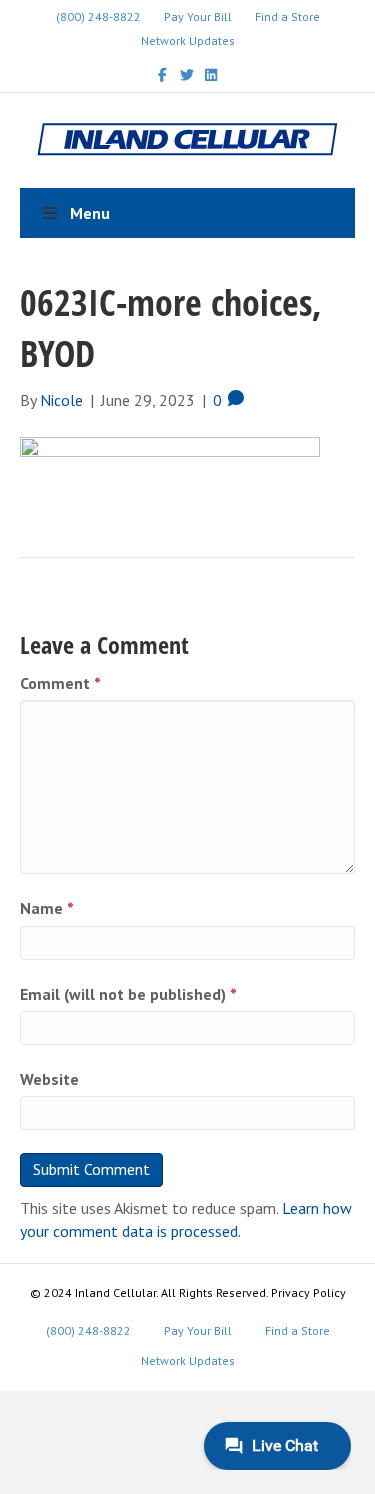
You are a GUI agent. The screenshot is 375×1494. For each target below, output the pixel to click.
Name (47, 908)
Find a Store (287, 16)
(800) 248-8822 (98, 16)
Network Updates (188, 40)
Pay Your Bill (198, 16)
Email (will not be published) (128, 994)
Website (49, 1079)
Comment (60, 683)
